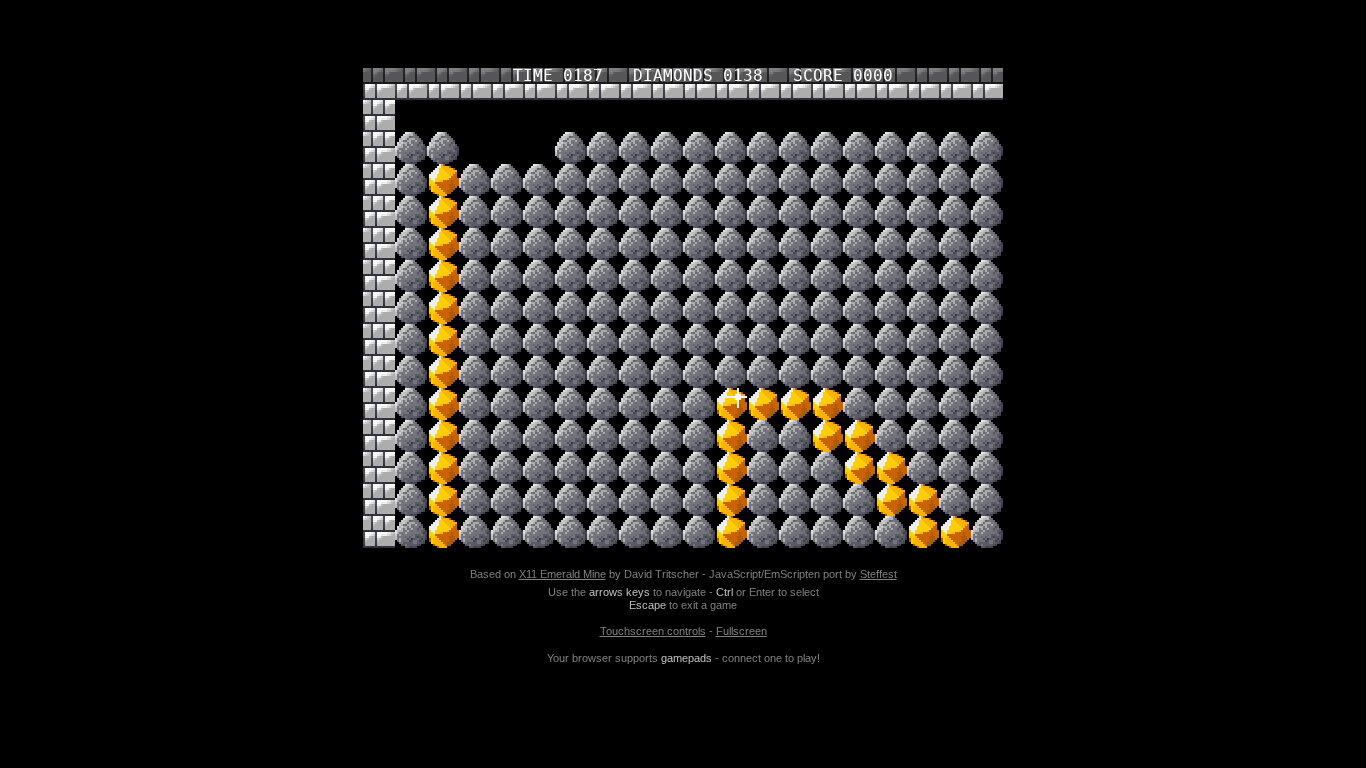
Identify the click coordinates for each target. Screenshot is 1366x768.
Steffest (878, 574)
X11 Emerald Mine (562, 574)
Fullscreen (741, 631)
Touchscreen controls (653, 631)
